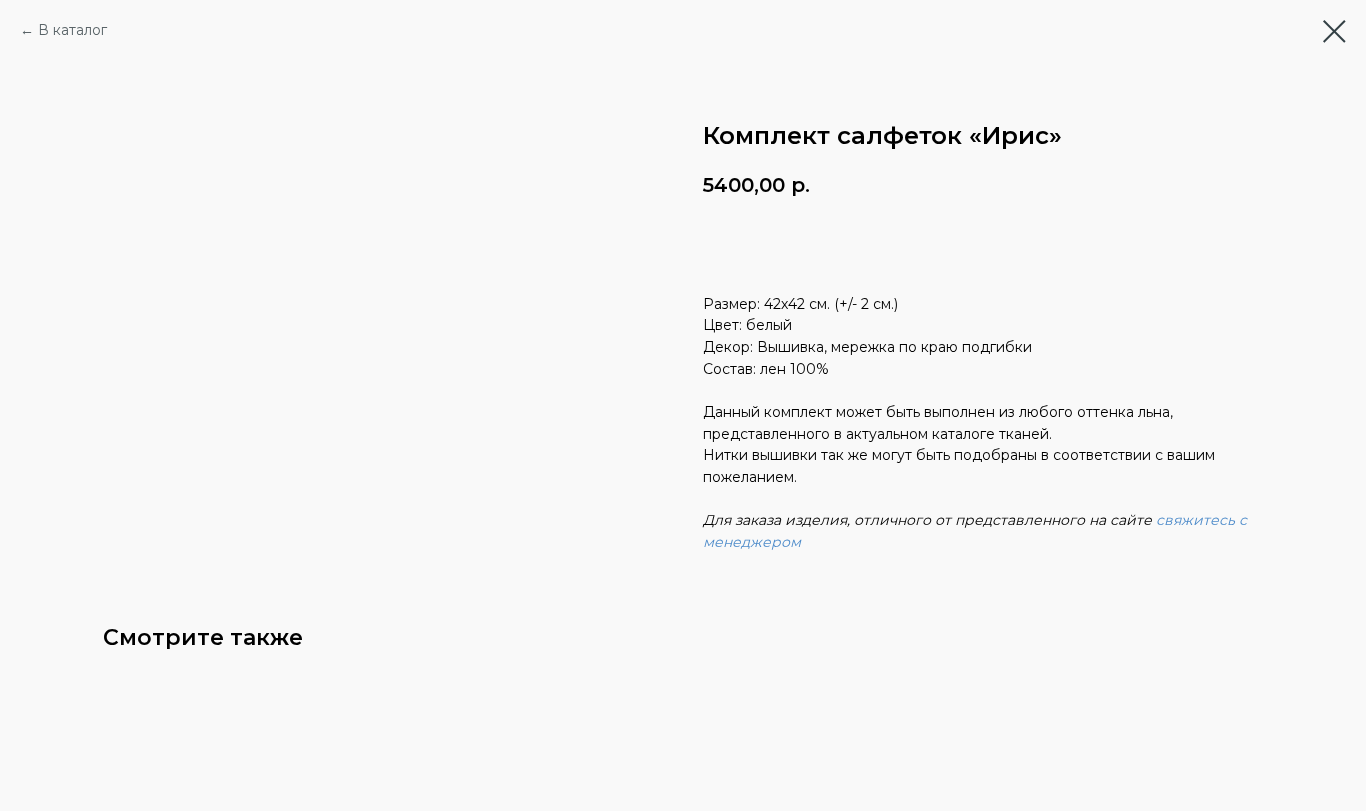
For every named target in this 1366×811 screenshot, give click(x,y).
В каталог (72, 30)
